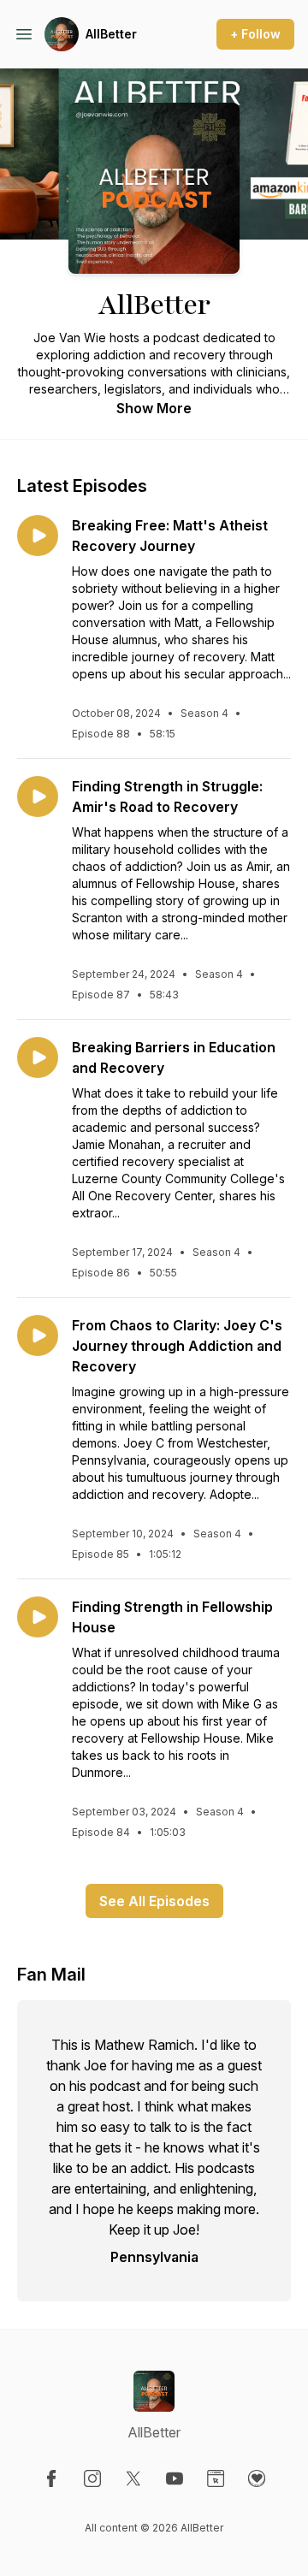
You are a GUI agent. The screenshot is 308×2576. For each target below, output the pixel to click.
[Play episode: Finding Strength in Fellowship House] (38, 1617)
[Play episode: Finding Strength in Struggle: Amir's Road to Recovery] (38, 796)
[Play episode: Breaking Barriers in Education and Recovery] (38, 1057)
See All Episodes (154, 1901)
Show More (154, 408)
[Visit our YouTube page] (175, 2478)
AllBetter (111, 34)
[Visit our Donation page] (257, 2478)
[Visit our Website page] (216, 2478)
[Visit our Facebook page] (51, 2478)
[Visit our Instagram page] (92, 2478)
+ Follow (255, 34)
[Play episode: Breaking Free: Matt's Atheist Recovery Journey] (38, 536)
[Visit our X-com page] (133, 2478)
